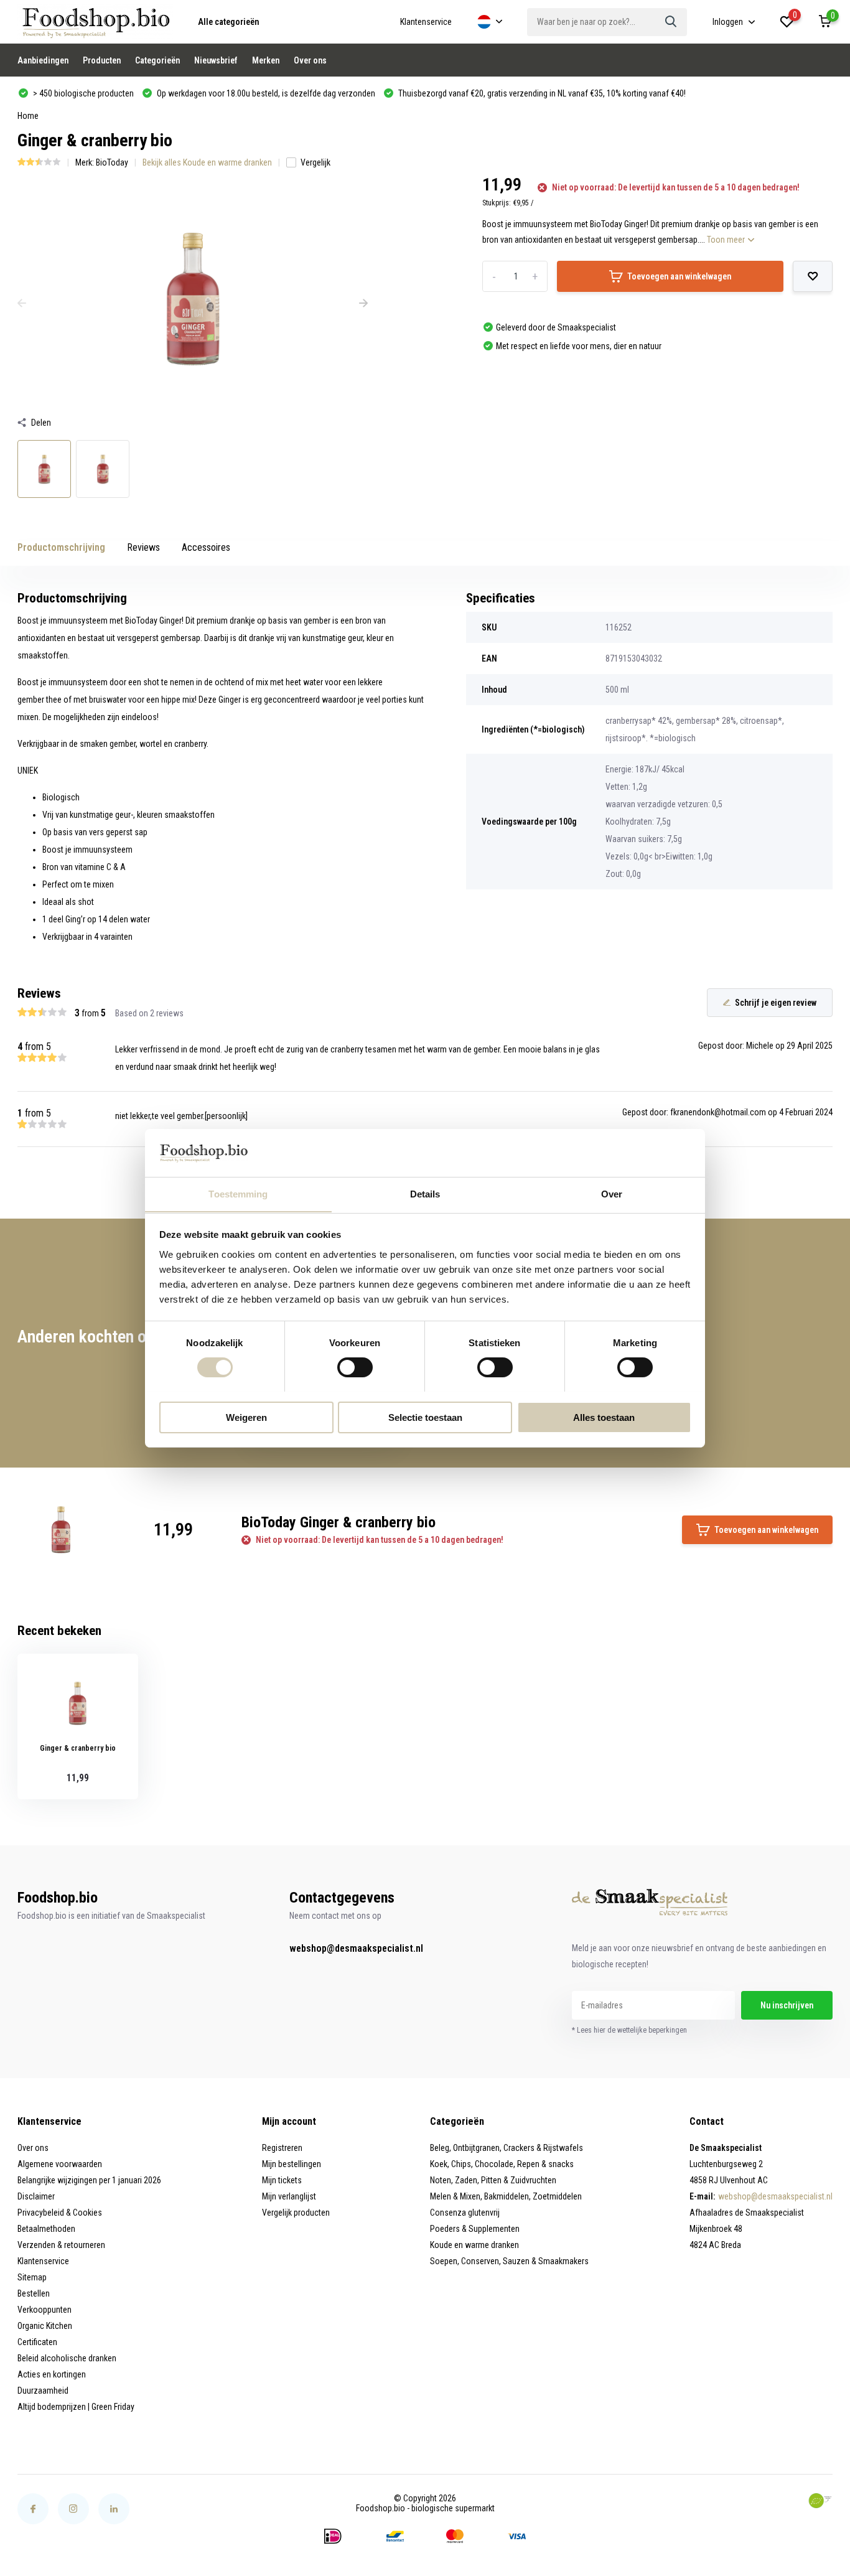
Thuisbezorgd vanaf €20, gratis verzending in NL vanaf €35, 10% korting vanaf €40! (541, 93)
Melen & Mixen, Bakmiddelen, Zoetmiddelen (506, 2196)
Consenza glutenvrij (465, 2213)
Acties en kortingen (52, 2374)
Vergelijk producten (296, 2213)
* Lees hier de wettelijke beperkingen (629, 2030)
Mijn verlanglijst (289, 2196)
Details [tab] (425, 1193)
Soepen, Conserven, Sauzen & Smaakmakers (509, 2261)
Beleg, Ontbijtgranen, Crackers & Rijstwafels (507, 2148)
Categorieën (157, 60)
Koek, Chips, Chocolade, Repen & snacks (502, 2164)
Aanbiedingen (43, 60)
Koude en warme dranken (474, 2245)
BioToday (112, 162)
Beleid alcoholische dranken (67, 2358)
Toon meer (727, 240)
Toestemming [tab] (238, 1193)
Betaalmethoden (46, 2229)
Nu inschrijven (787, 2005)
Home (28, 116)
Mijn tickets (282, 2180)
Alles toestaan (604, 1417)
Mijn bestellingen (292, 2164)
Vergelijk (315, 162)
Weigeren (246, 1417)
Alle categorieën (228, 22)
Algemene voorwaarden (60, 2164)
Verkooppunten (44, 2310)
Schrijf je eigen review (776, 1003)
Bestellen (34, 2293)
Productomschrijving (61, 547)
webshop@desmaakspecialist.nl (356, 1948)
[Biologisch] (820, 2501)
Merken (266, 60)
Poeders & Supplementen (475, 2229)
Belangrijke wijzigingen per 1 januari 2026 (89, 2180)
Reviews (143, 547)
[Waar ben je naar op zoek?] (671, 22)
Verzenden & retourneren (61, 2245)
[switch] (355, 1367)
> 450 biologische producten (82, 93)
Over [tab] (612, 1193)
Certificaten (37, 2342)
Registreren (282, 2148)
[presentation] (22, 304)
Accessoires (206, 547)
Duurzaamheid (43, 2391)
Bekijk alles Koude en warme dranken (207, 162)
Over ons (310, 60)
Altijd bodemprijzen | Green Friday (76, 2407)
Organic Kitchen (45, 2326)
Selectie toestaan (425, 1417)
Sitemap (32, 2277)
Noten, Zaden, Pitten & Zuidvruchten (493, 2180)
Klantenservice (426, 22)
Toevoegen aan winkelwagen (679, 276)
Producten (102, 60)
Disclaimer (36, 2196)
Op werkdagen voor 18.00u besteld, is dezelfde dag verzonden (265, 93)
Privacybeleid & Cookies (60, 2213)
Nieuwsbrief (216, 60)
